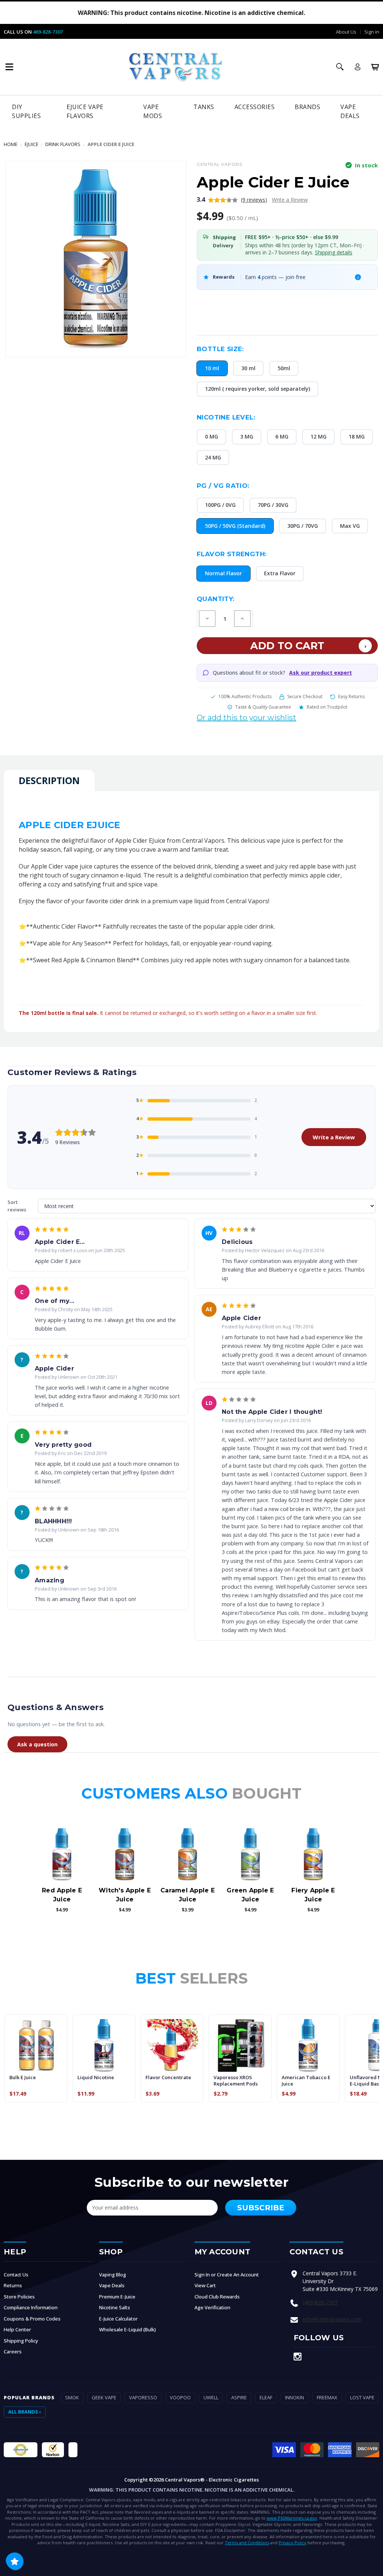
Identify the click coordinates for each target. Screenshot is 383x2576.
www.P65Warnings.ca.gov (292, 2518)
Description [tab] (49, 780)
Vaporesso (143, 2397)
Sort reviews (17, 1206)
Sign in (372, 32)
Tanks (204, 107)
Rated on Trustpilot (327, 707)
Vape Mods (153, 111)
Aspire (239, 2397)
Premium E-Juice (117, 2297)
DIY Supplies (26, 111)
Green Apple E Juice (250, 1895)
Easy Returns (351, 696)
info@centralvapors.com (332, 2319)
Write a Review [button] (290, 200)
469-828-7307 (48, 32)
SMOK (72, 2397)
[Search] (340, 67)
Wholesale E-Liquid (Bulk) (128, 2329)
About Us (346, 32)
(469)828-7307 (320, 2302)
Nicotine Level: (226, 417)
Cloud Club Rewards (217, 2297)
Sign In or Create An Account (227, 2275)
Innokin (295, 2397)
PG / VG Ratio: (223, 486)
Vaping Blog (113, 2275)
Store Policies (19, 2297)
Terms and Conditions (247, 2543)
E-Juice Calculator (118, 2319)
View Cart (205, 2285)
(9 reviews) (254, 200)
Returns (13, 2285)
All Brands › (25, 2412)
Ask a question (37, 1744)
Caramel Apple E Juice (188, 1895)
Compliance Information (31, 2307)
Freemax (327, 2397)
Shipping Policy (21, 2341)
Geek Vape (104, 2397)
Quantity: (216, 599)
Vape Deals (350, 111)
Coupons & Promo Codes (32, 2319)
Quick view (62, 1855)
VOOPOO (180, 2397)
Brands (307, 107)
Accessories (255, 107)
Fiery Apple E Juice (313, 1895)
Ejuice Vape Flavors (85, 111)
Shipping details (334, 252)
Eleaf (266, 2397)
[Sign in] (358, 67)
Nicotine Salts (115, 2307)
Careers (13, 2351)
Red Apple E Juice (62, 1895)
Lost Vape (362, 2397)
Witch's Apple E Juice (125, 1895)
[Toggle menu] (9, 67)
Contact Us (16, 2275)
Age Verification (212, 2307)
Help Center (17, 2329)
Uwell (211, 2397)
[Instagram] (298, 2357)
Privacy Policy (292, 2543)
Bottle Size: (220, 349)
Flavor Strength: (232, 554)
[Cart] (375, 67)
